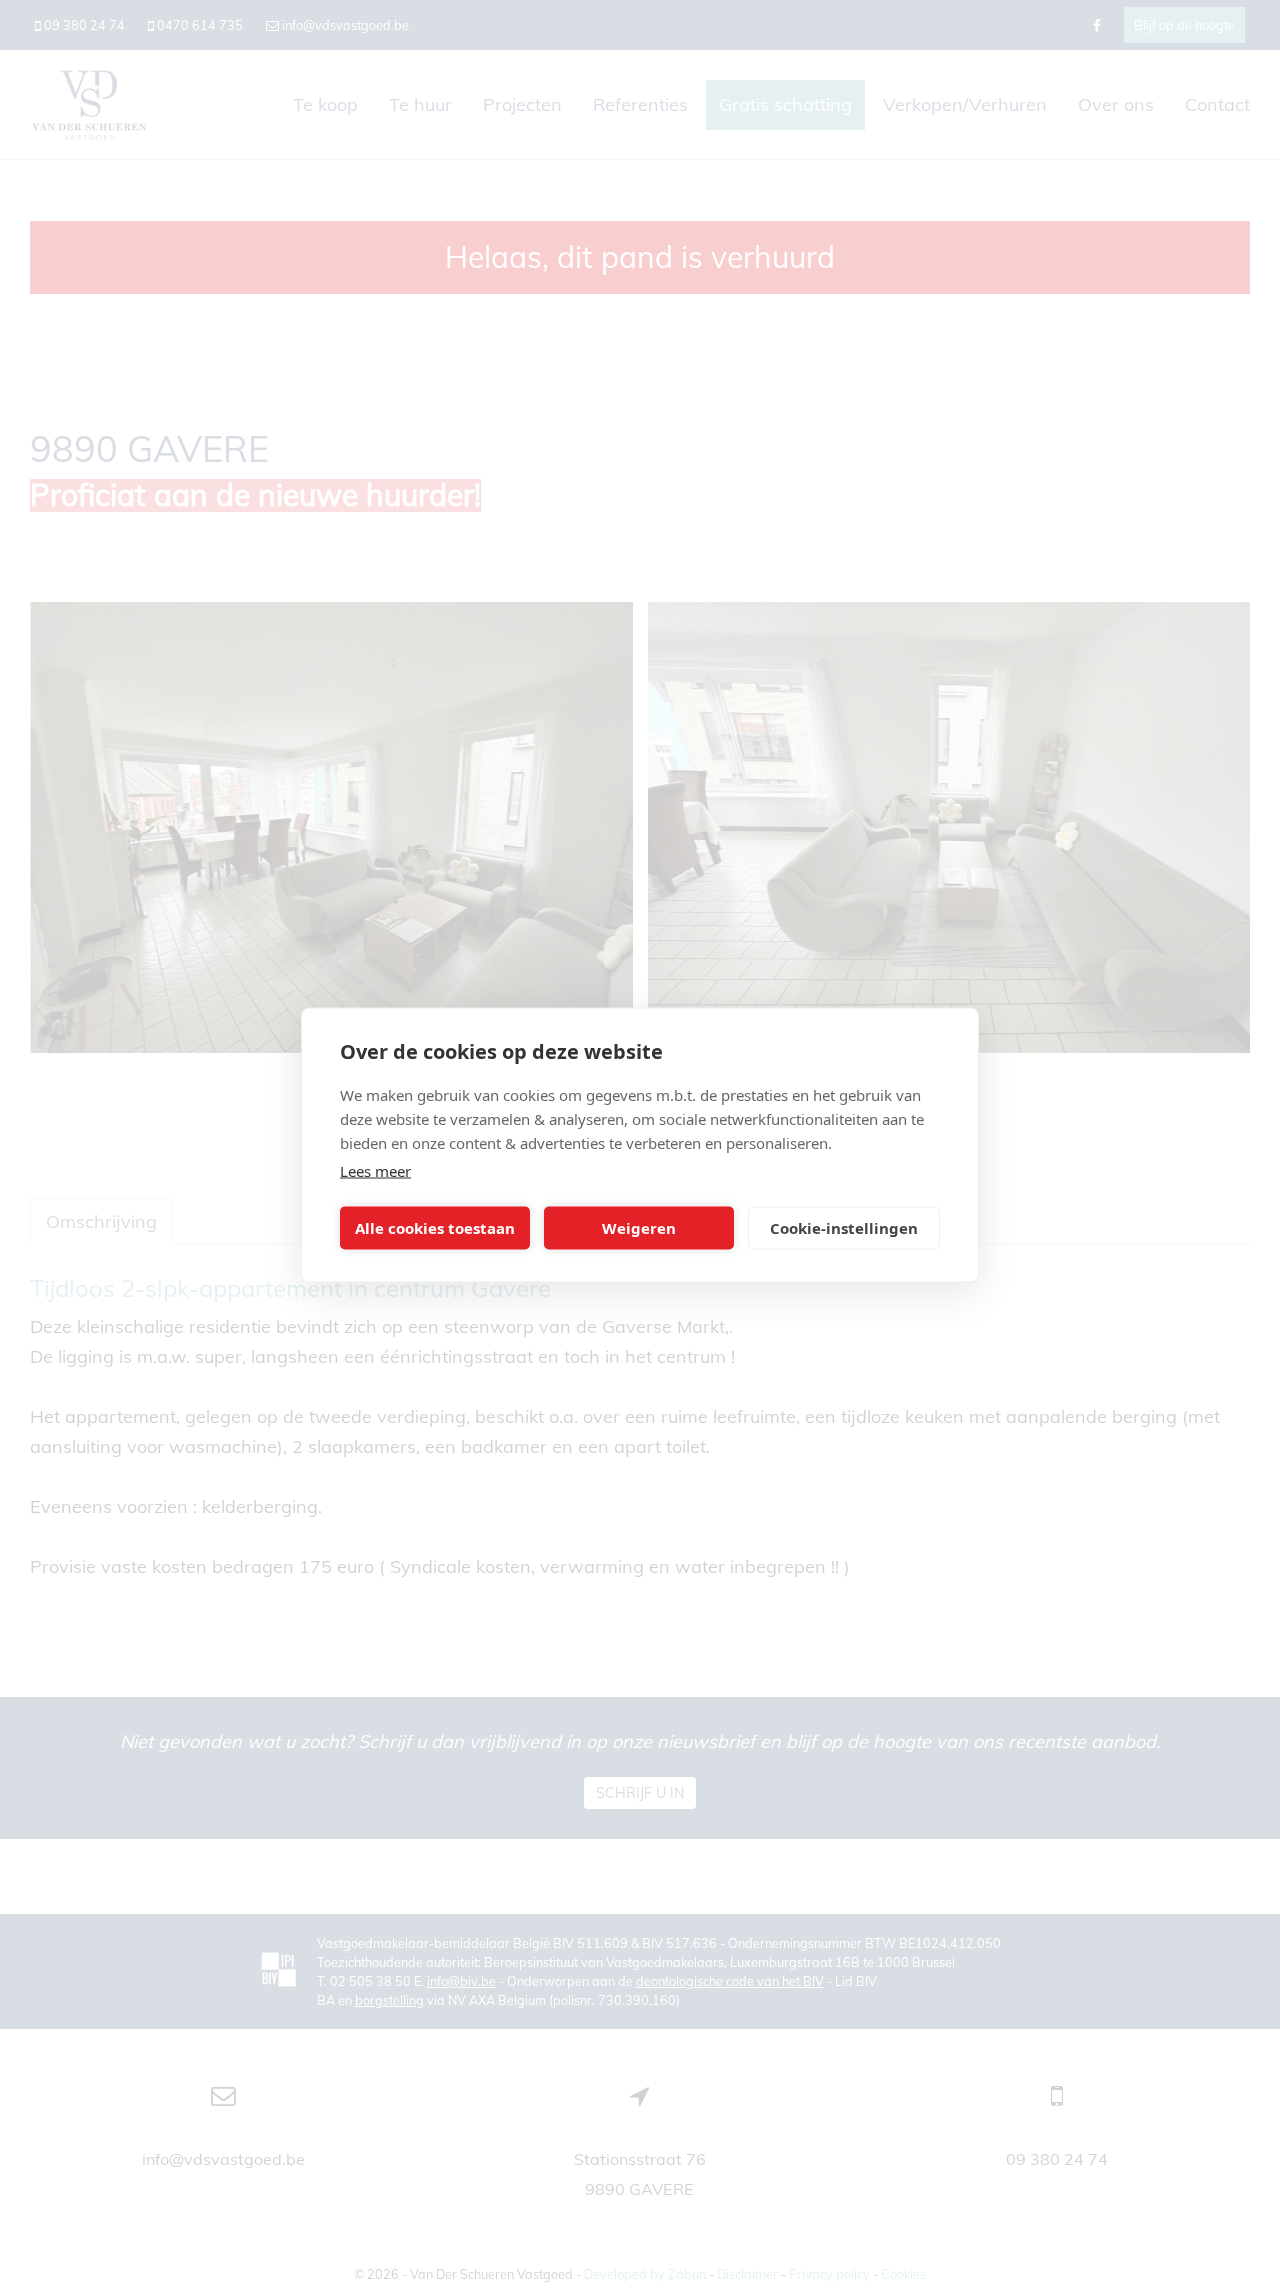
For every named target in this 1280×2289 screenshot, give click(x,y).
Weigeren (639, 1228)
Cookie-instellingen (844, 1228)
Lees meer (375, 1170)
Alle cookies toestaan (435, 1228)
